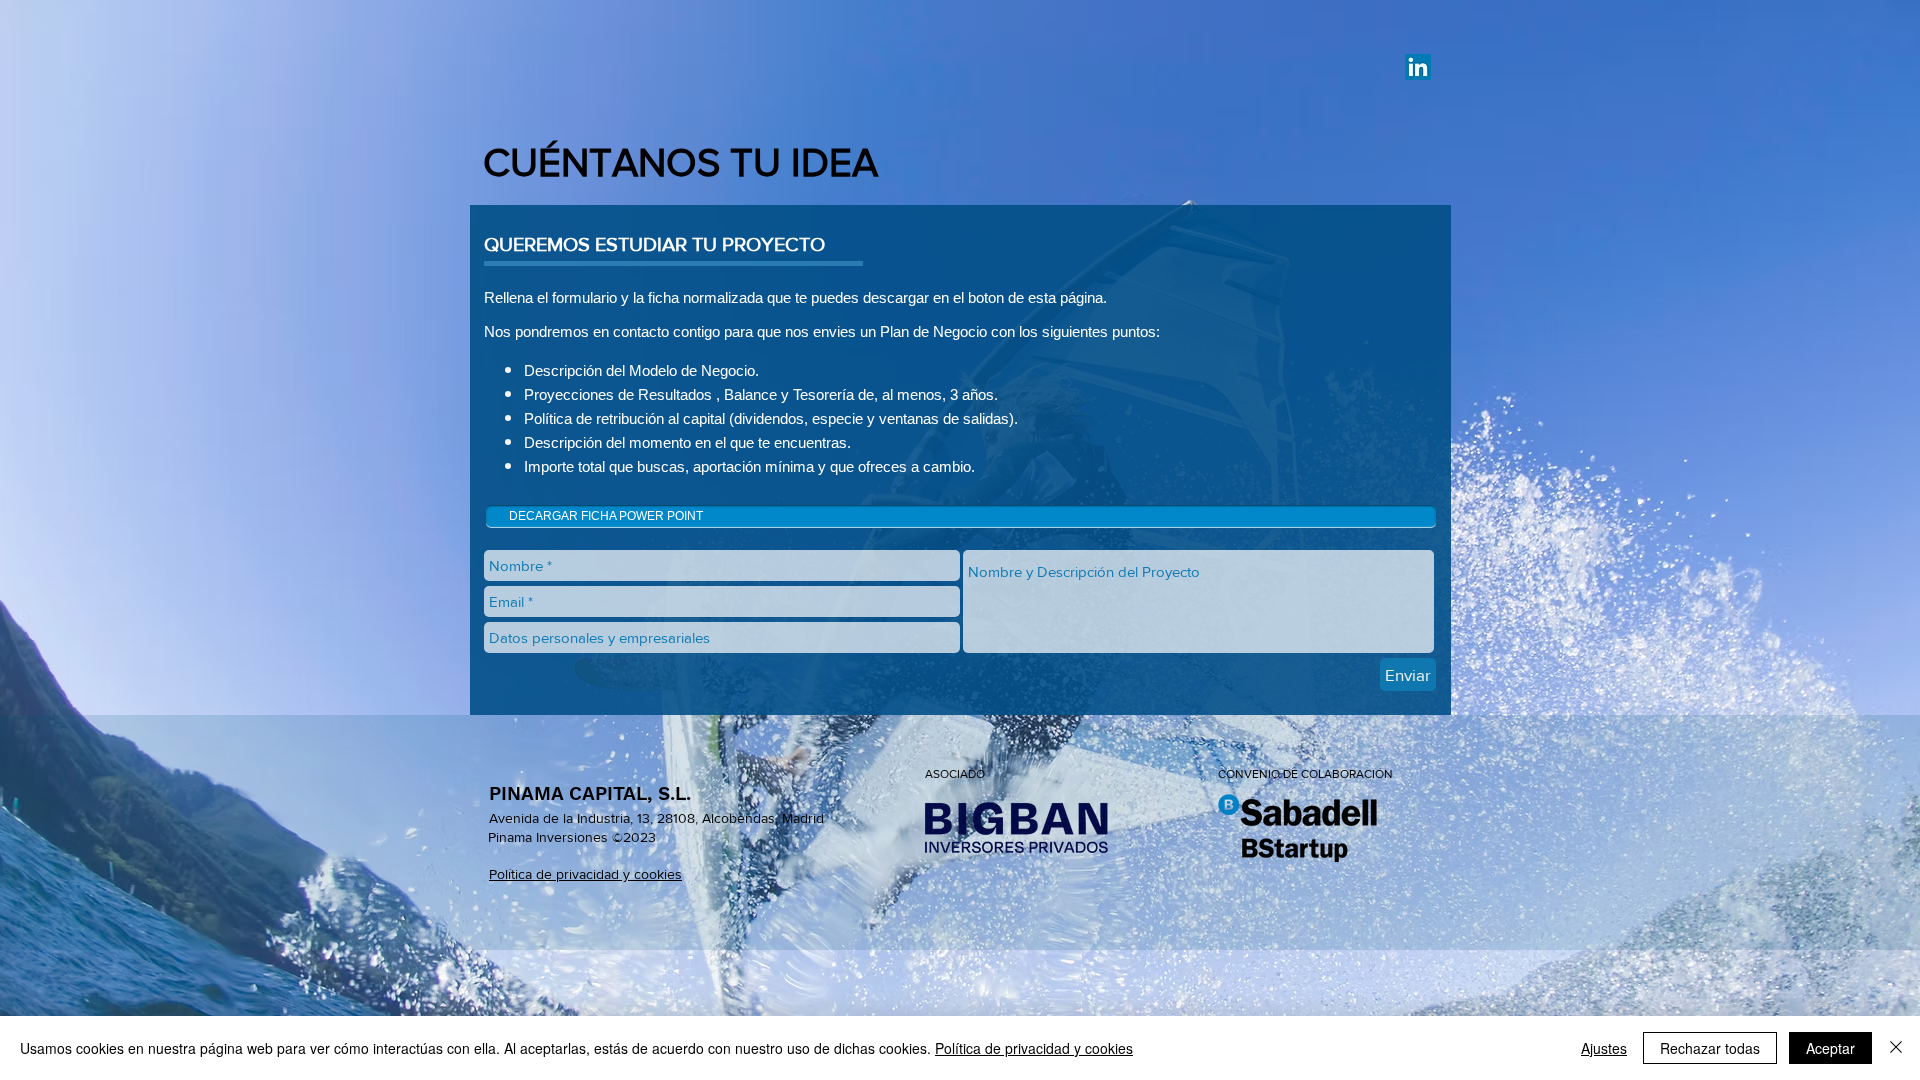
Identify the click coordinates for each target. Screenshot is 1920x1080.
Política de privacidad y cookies (1034, 1048)
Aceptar (1830, 1048)
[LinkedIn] (1418, 67)
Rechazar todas (1710, 1048)
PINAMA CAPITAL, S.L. (590, 793)
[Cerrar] (1896, 1048)
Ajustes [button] (1604, 1048)
